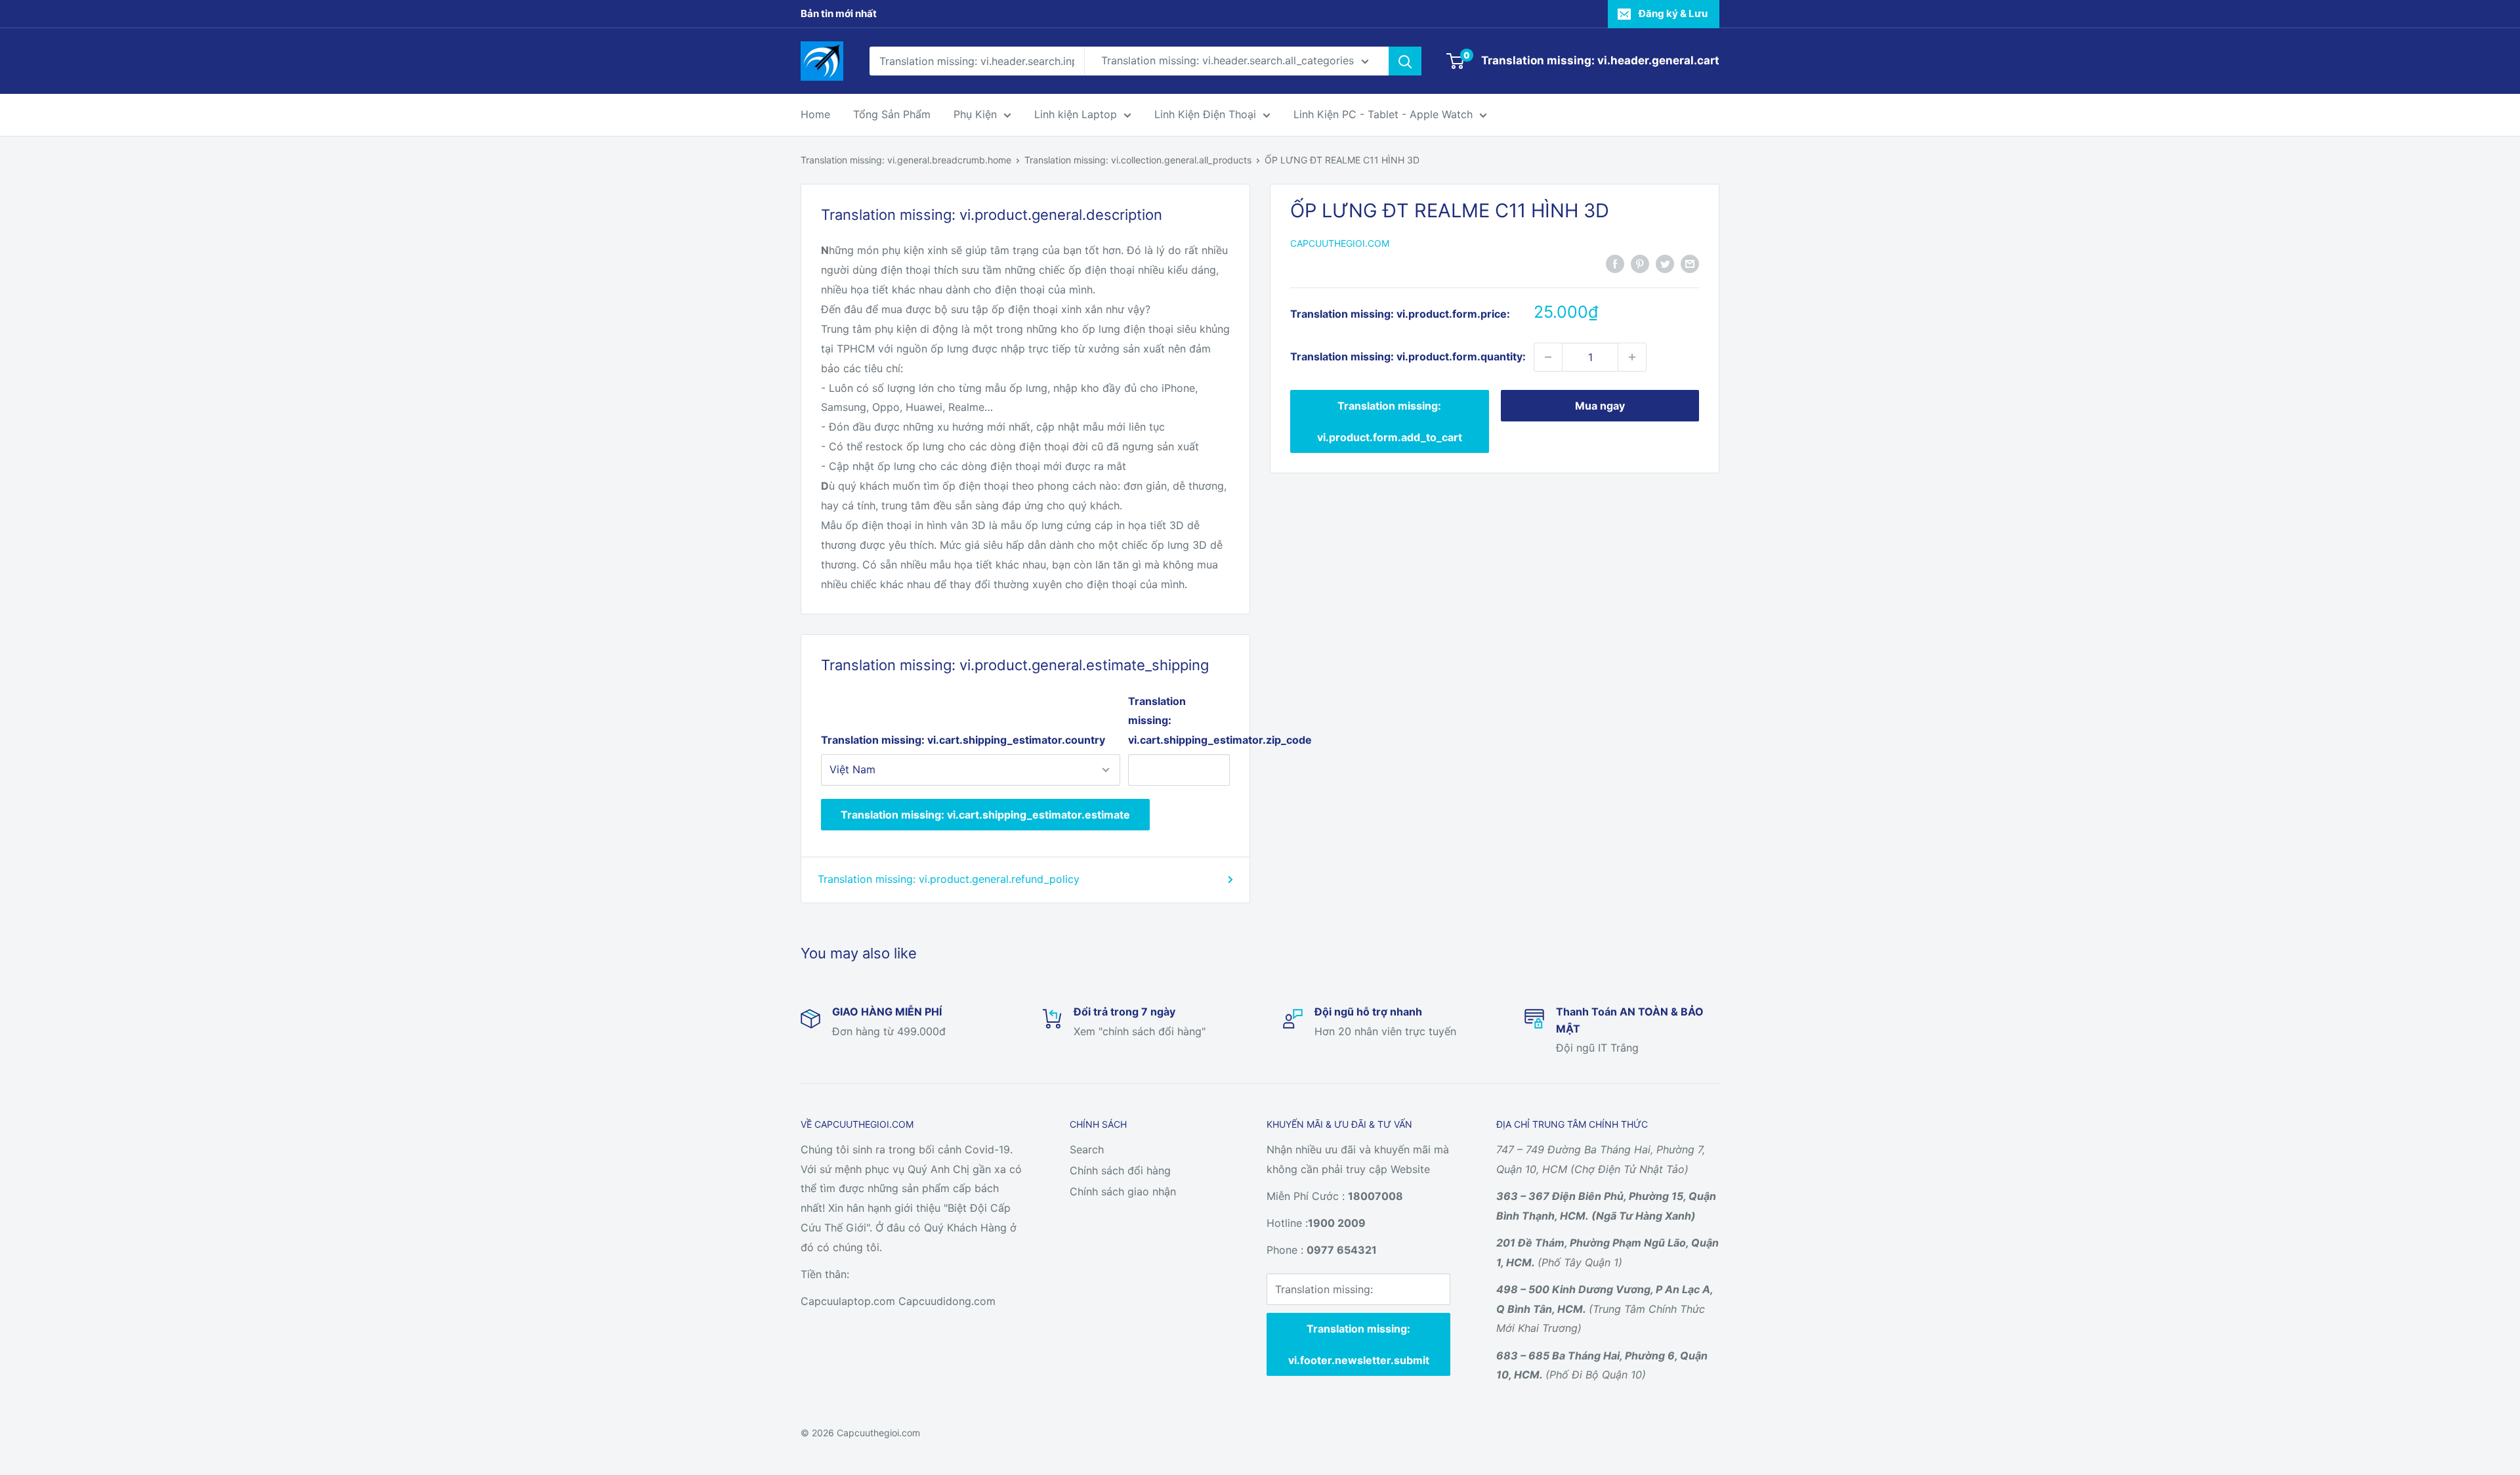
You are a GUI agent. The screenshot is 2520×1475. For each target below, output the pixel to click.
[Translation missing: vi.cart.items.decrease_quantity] (1548, 357)
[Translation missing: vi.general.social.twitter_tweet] (1665, 263)
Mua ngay (1600, 406)
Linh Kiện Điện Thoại (1205, 114)
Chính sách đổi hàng (1120, 1170)
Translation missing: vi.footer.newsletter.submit (1359, 1344)
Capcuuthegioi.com (1340, 244)
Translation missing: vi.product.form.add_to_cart (1390, 421)
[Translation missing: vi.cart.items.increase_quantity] (1632, 357)
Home (815, 114)
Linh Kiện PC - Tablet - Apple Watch (1383, 114)
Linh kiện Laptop (1076, 114)
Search (1087, 1149)
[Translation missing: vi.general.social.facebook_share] (1615, 263)
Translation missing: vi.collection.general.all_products (1138, 160)
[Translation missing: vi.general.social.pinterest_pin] (1640, 263)
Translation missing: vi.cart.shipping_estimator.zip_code (1179, 721)
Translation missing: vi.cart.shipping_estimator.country (963, 740)
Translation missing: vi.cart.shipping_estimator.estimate (985, 815)
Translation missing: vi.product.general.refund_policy (949, 879)
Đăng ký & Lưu (1673, 13)
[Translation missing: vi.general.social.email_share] (1690, 263)
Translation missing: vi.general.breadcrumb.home (906, 160)
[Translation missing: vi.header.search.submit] (1405, 61)
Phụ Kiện (975, 114)
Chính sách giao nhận (1123, 1191)
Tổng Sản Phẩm (892, 114)
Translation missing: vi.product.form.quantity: (1408, 356)
